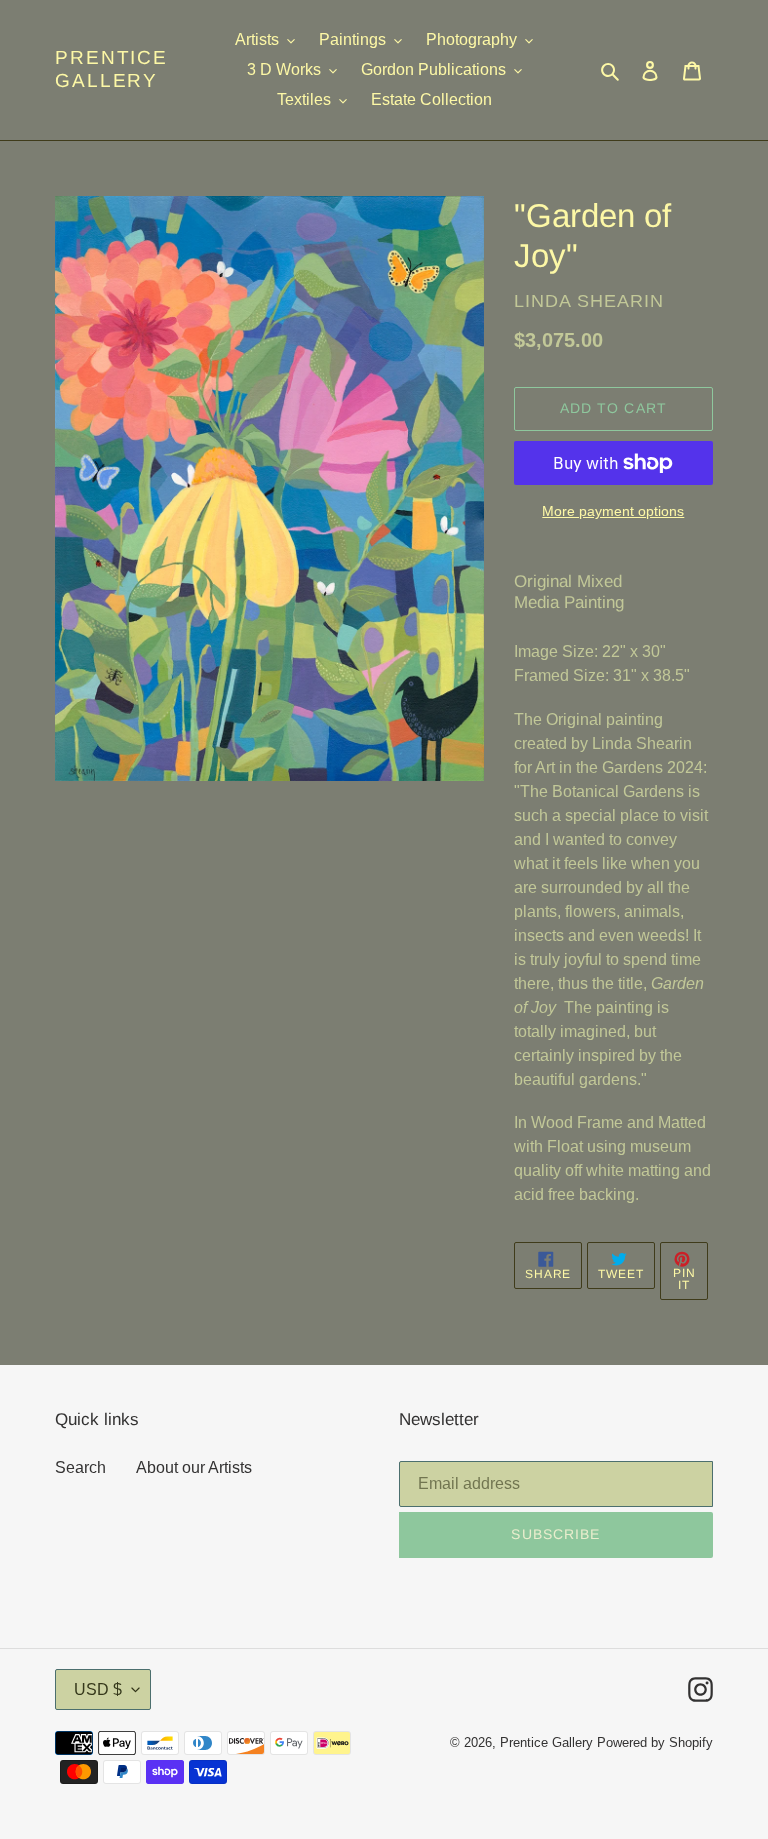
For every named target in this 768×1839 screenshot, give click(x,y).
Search (80, 1467)
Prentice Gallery (111, 69)
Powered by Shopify (655, 1742)
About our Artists (194, 1467)
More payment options (613, 511)
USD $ (98, 1689)
